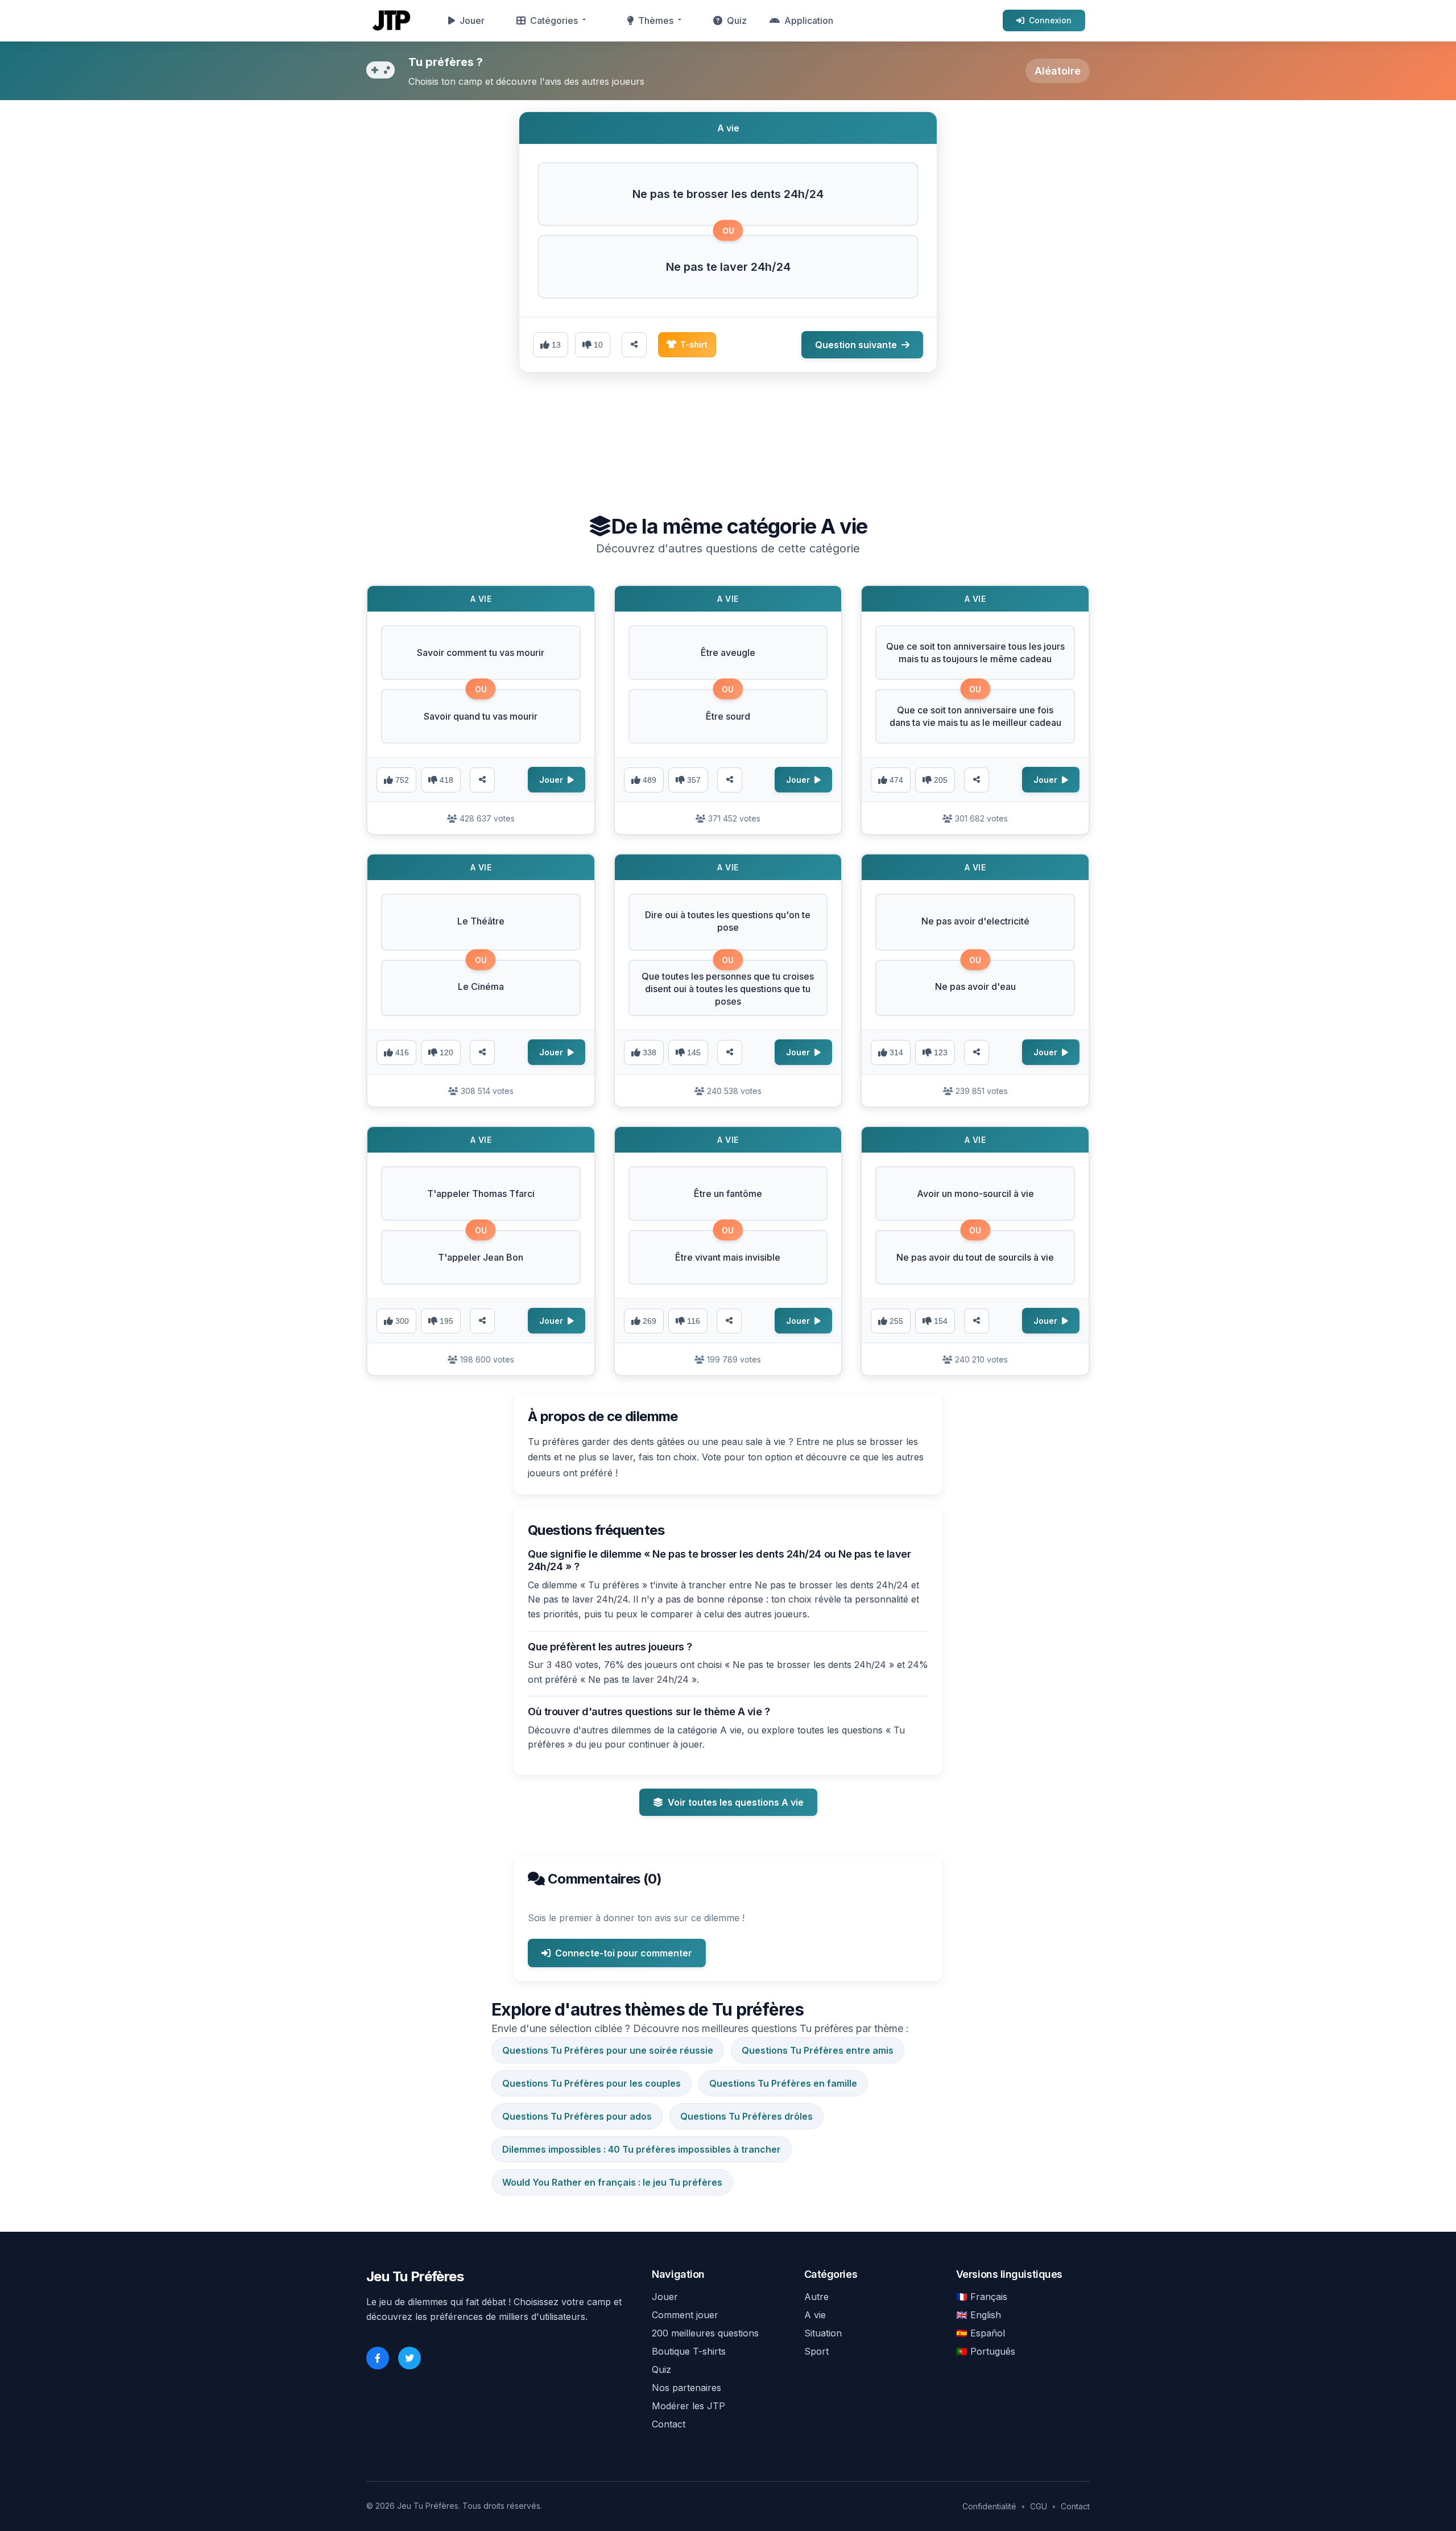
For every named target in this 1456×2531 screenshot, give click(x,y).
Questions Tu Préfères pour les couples (591, 2083)
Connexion (1050, 20)
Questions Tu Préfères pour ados (577, 2116)
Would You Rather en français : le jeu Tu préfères (612, 2182)
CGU (1039, 2506)
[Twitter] (409, 2358)
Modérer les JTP (688, 2406)
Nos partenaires (686, 2388)
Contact (669, 2424)
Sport (816, 2351)
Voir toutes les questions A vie (736, 1802)
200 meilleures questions (705, 2333)
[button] (728, 194)
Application (809, 20)
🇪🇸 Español (981, 2333)
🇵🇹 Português (986, 2351)
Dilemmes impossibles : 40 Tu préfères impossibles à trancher (642, 2149)
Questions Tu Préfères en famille (783, 2083)
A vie (815, 2315)
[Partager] (482, 780)
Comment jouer (685, 2315)
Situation (823, 2333)
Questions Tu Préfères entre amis (818, 2050)
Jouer (472, 20)
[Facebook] (378, 2358)
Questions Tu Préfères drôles (746, 2116)
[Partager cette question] (634, 345)
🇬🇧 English (979, 2315)
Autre (816, 2297)
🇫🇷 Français (982, 2297)
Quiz (737, 20)
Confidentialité (989, 2506)
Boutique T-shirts (689, 2351)
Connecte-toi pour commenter (624, 1953)
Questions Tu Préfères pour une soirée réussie (608, 2050)
